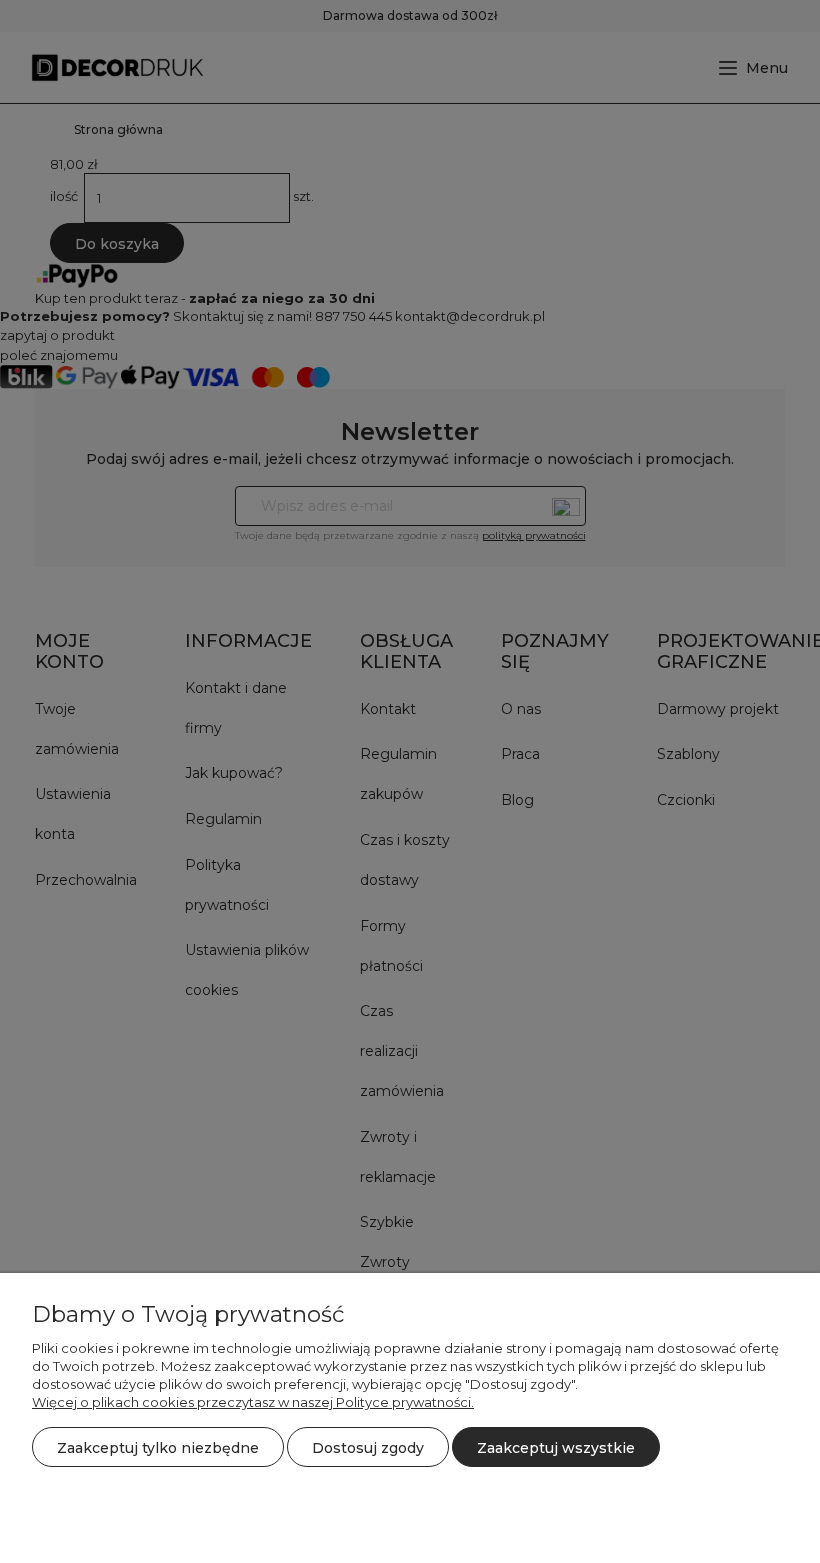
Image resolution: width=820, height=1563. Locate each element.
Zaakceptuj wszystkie (556, 1448)
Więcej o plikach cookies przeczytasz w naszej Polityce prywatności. (253, 1402)
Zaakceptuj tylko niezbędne (158, 1448)
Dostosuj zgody (368, 1448)
